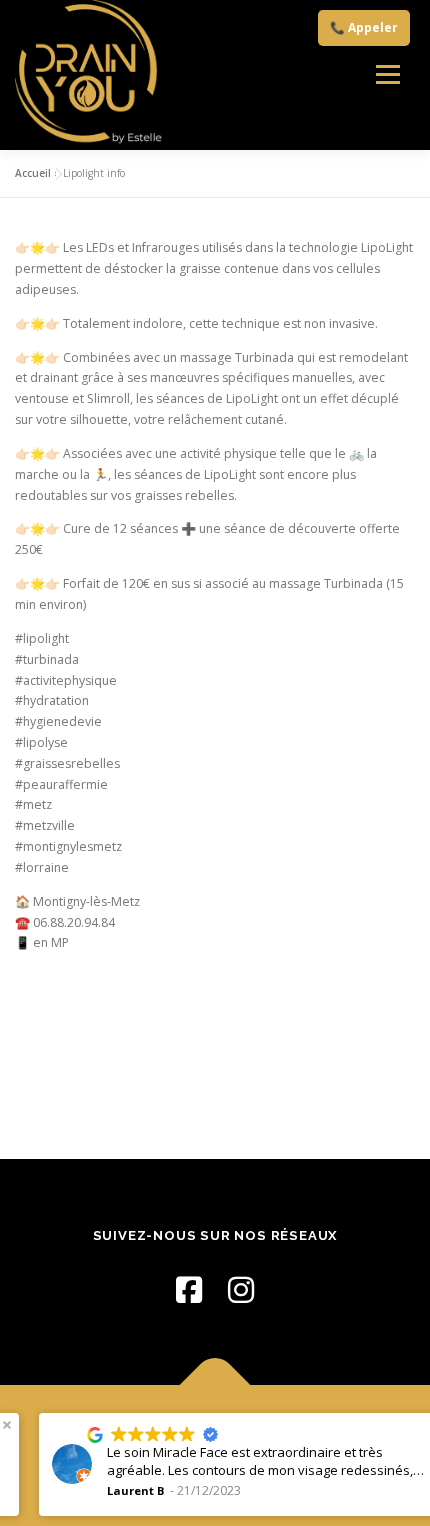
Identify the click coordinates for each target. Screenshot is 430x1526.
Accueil (33, 173)
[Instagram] (241, 1289)
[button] (408, 1425)
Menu (387, 75)
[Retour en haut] (215, 1384)
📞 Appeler (364, 27)
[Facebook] (189, 1289)
